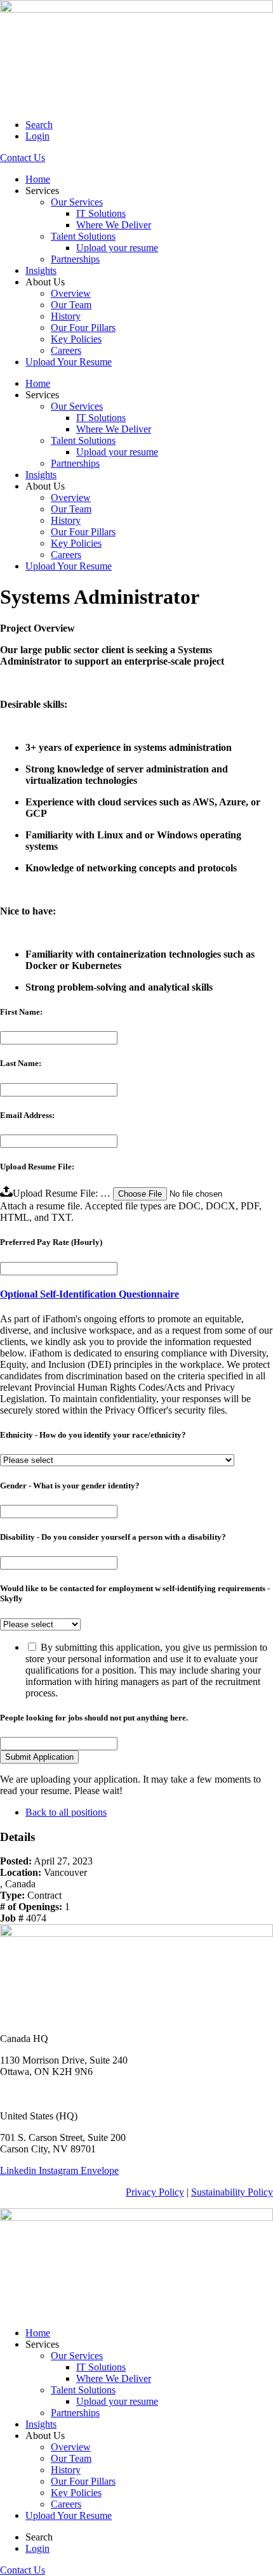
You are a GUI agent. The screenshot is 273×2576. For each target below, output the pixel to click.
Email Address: (27, 1115)
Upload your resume (117, 248)
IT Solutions (101, 213)
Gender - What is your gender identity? (70, 1486)
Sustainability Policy (232, 2192)
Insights (41, 270)
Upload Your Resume (69, 362)
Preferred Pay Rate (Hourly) (51, 1242)
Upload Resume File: (37, 1167)
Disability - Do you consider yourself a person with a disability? (113, 1537)
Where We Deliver (114, 225)
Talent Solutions (83, 236)
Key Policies (76, 339)
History (66, 316)
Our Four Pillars (83, 328)
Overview (71, 293)
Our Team (71, 305)
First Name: (21, 1012)
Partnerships (75, 259)
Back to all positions (66, 1812)
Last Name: (21, 1063)
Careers (66, 350)
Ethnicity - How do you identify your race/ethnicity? (93, 1435)
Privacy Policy (155, 2192)
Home (38, 179)
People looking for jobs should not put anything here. (94, 1718)
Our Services (77, 202)
